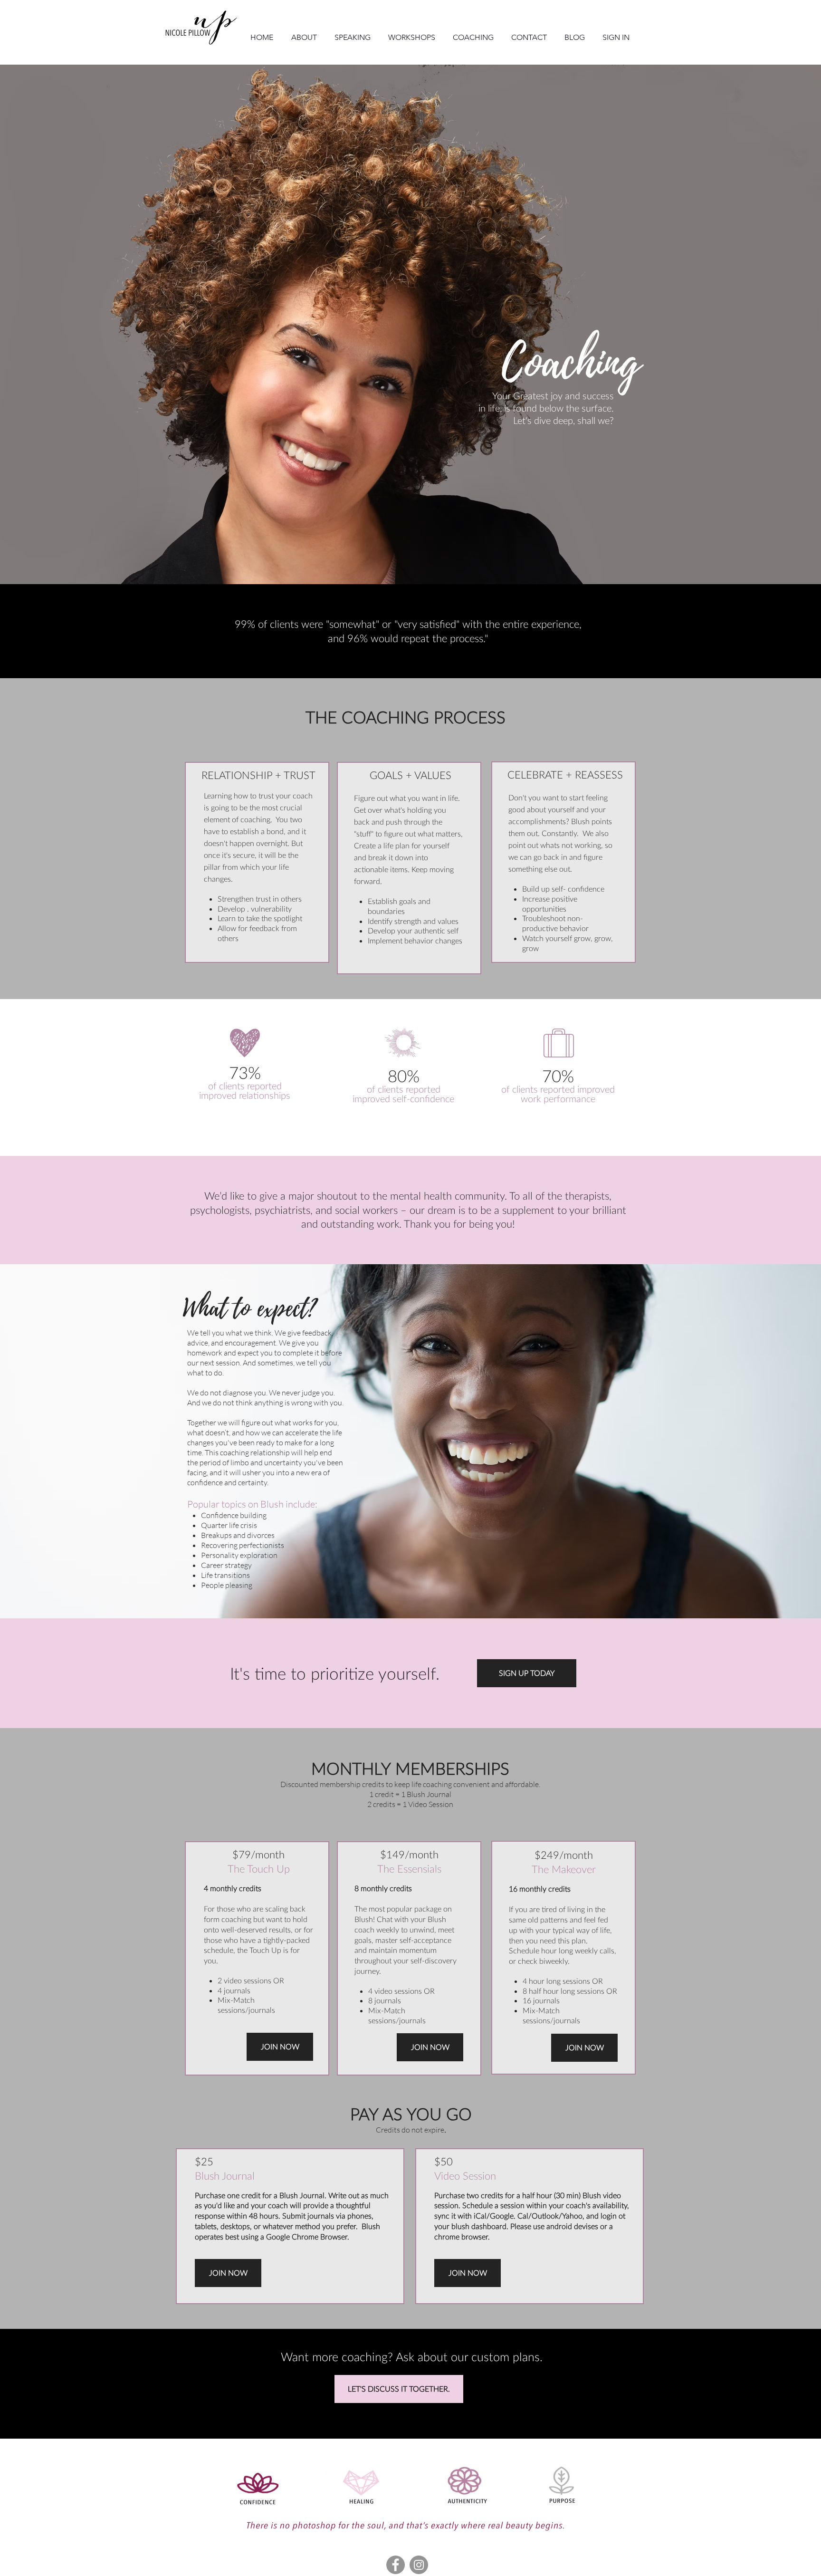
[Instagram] (419, 2565)
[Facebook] (396, 2565)
